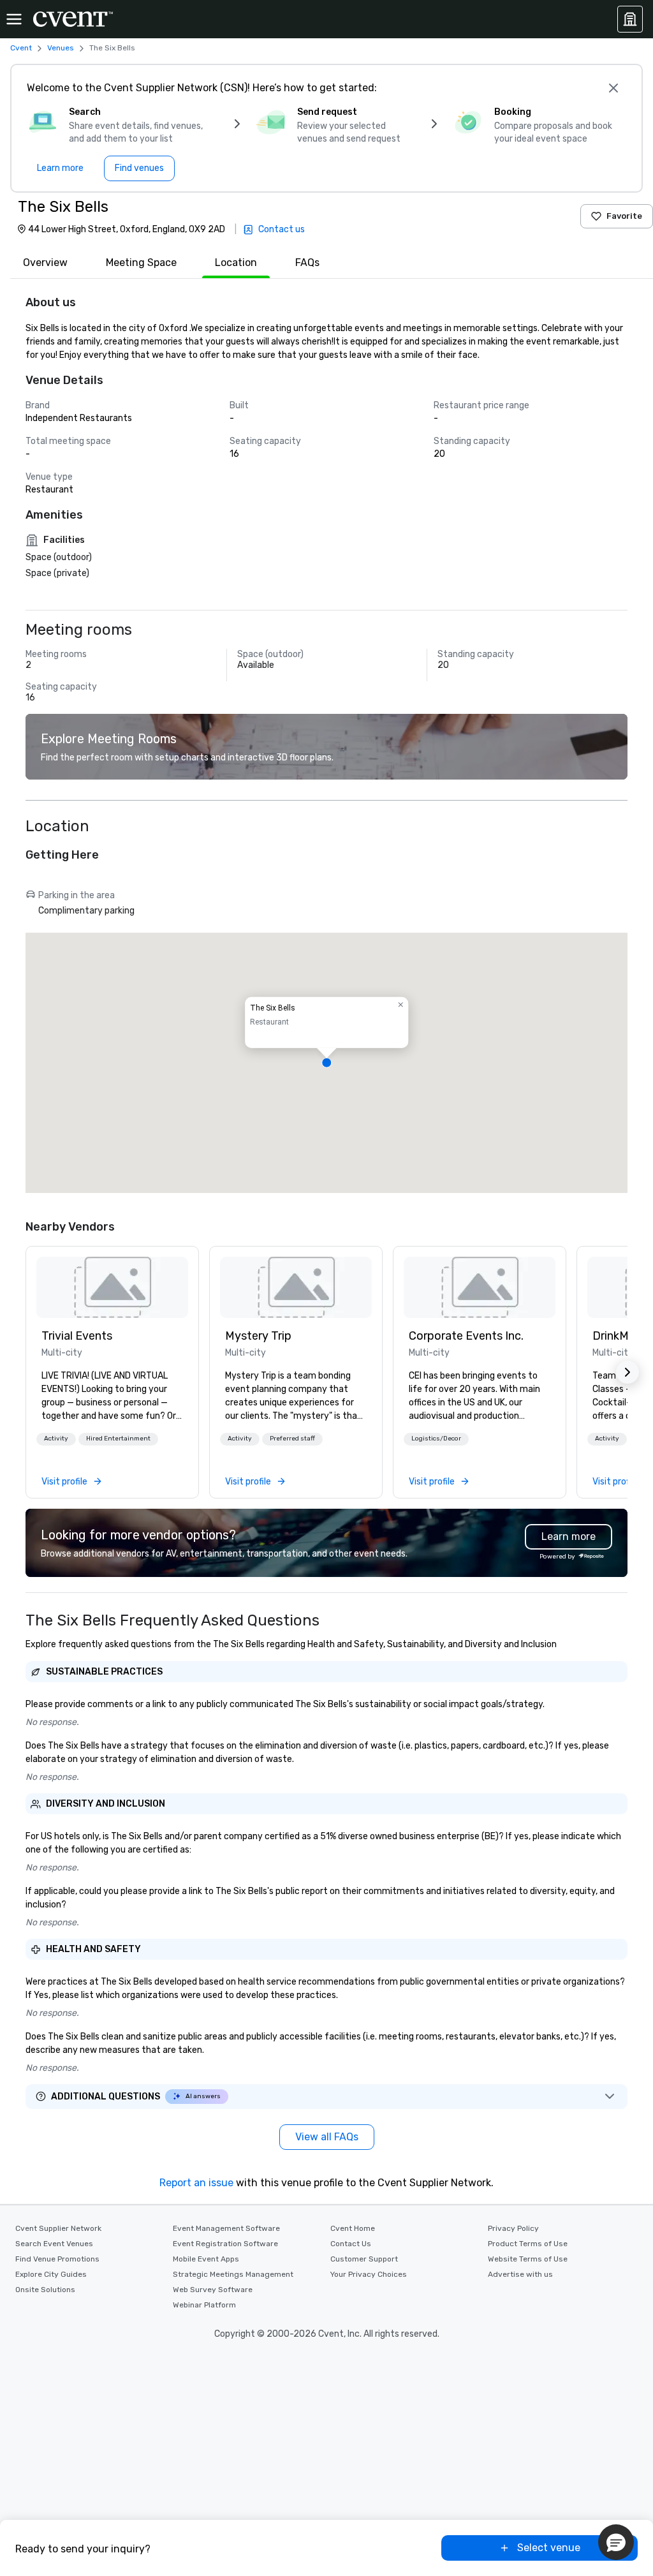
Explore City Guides (51, 2274)
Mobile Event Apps (206, 2259)
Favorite (624, 216)
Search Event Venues (54, 2244)
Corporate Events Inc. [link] (466, 1336)
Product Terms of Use (528, 2244)
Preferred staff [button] (292, 1439)
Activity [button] (56, 1439)
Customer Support (364, 2259)
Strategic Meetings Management (233, 2274)
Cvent (21, 48)
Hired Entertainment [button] (118, 1439)
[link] (112, 1287)
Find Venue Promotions (57, 2259)
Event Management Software (226, 2228)
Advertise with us (520, 2274)
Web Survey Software (213, 2290)
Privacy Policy (513, 2228)
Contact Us (351, 2244)
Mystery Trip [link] (258, 1336)
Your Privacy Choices (369, 2274)
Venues (61, 48)
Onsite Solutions (45, 2290)
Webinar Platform (204, 2305)
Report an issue (196, 2183)
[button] (326, 1063)
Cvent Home (353, 2228)
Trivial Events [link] (77, 1336)
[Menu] (14, 19)
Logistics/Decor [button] (436, 1439)
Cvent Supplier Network (58, 2228)
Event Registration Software (225, 2244)
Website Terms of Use (528, 2259)
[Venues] (630, 19)
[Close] (613, 88)
